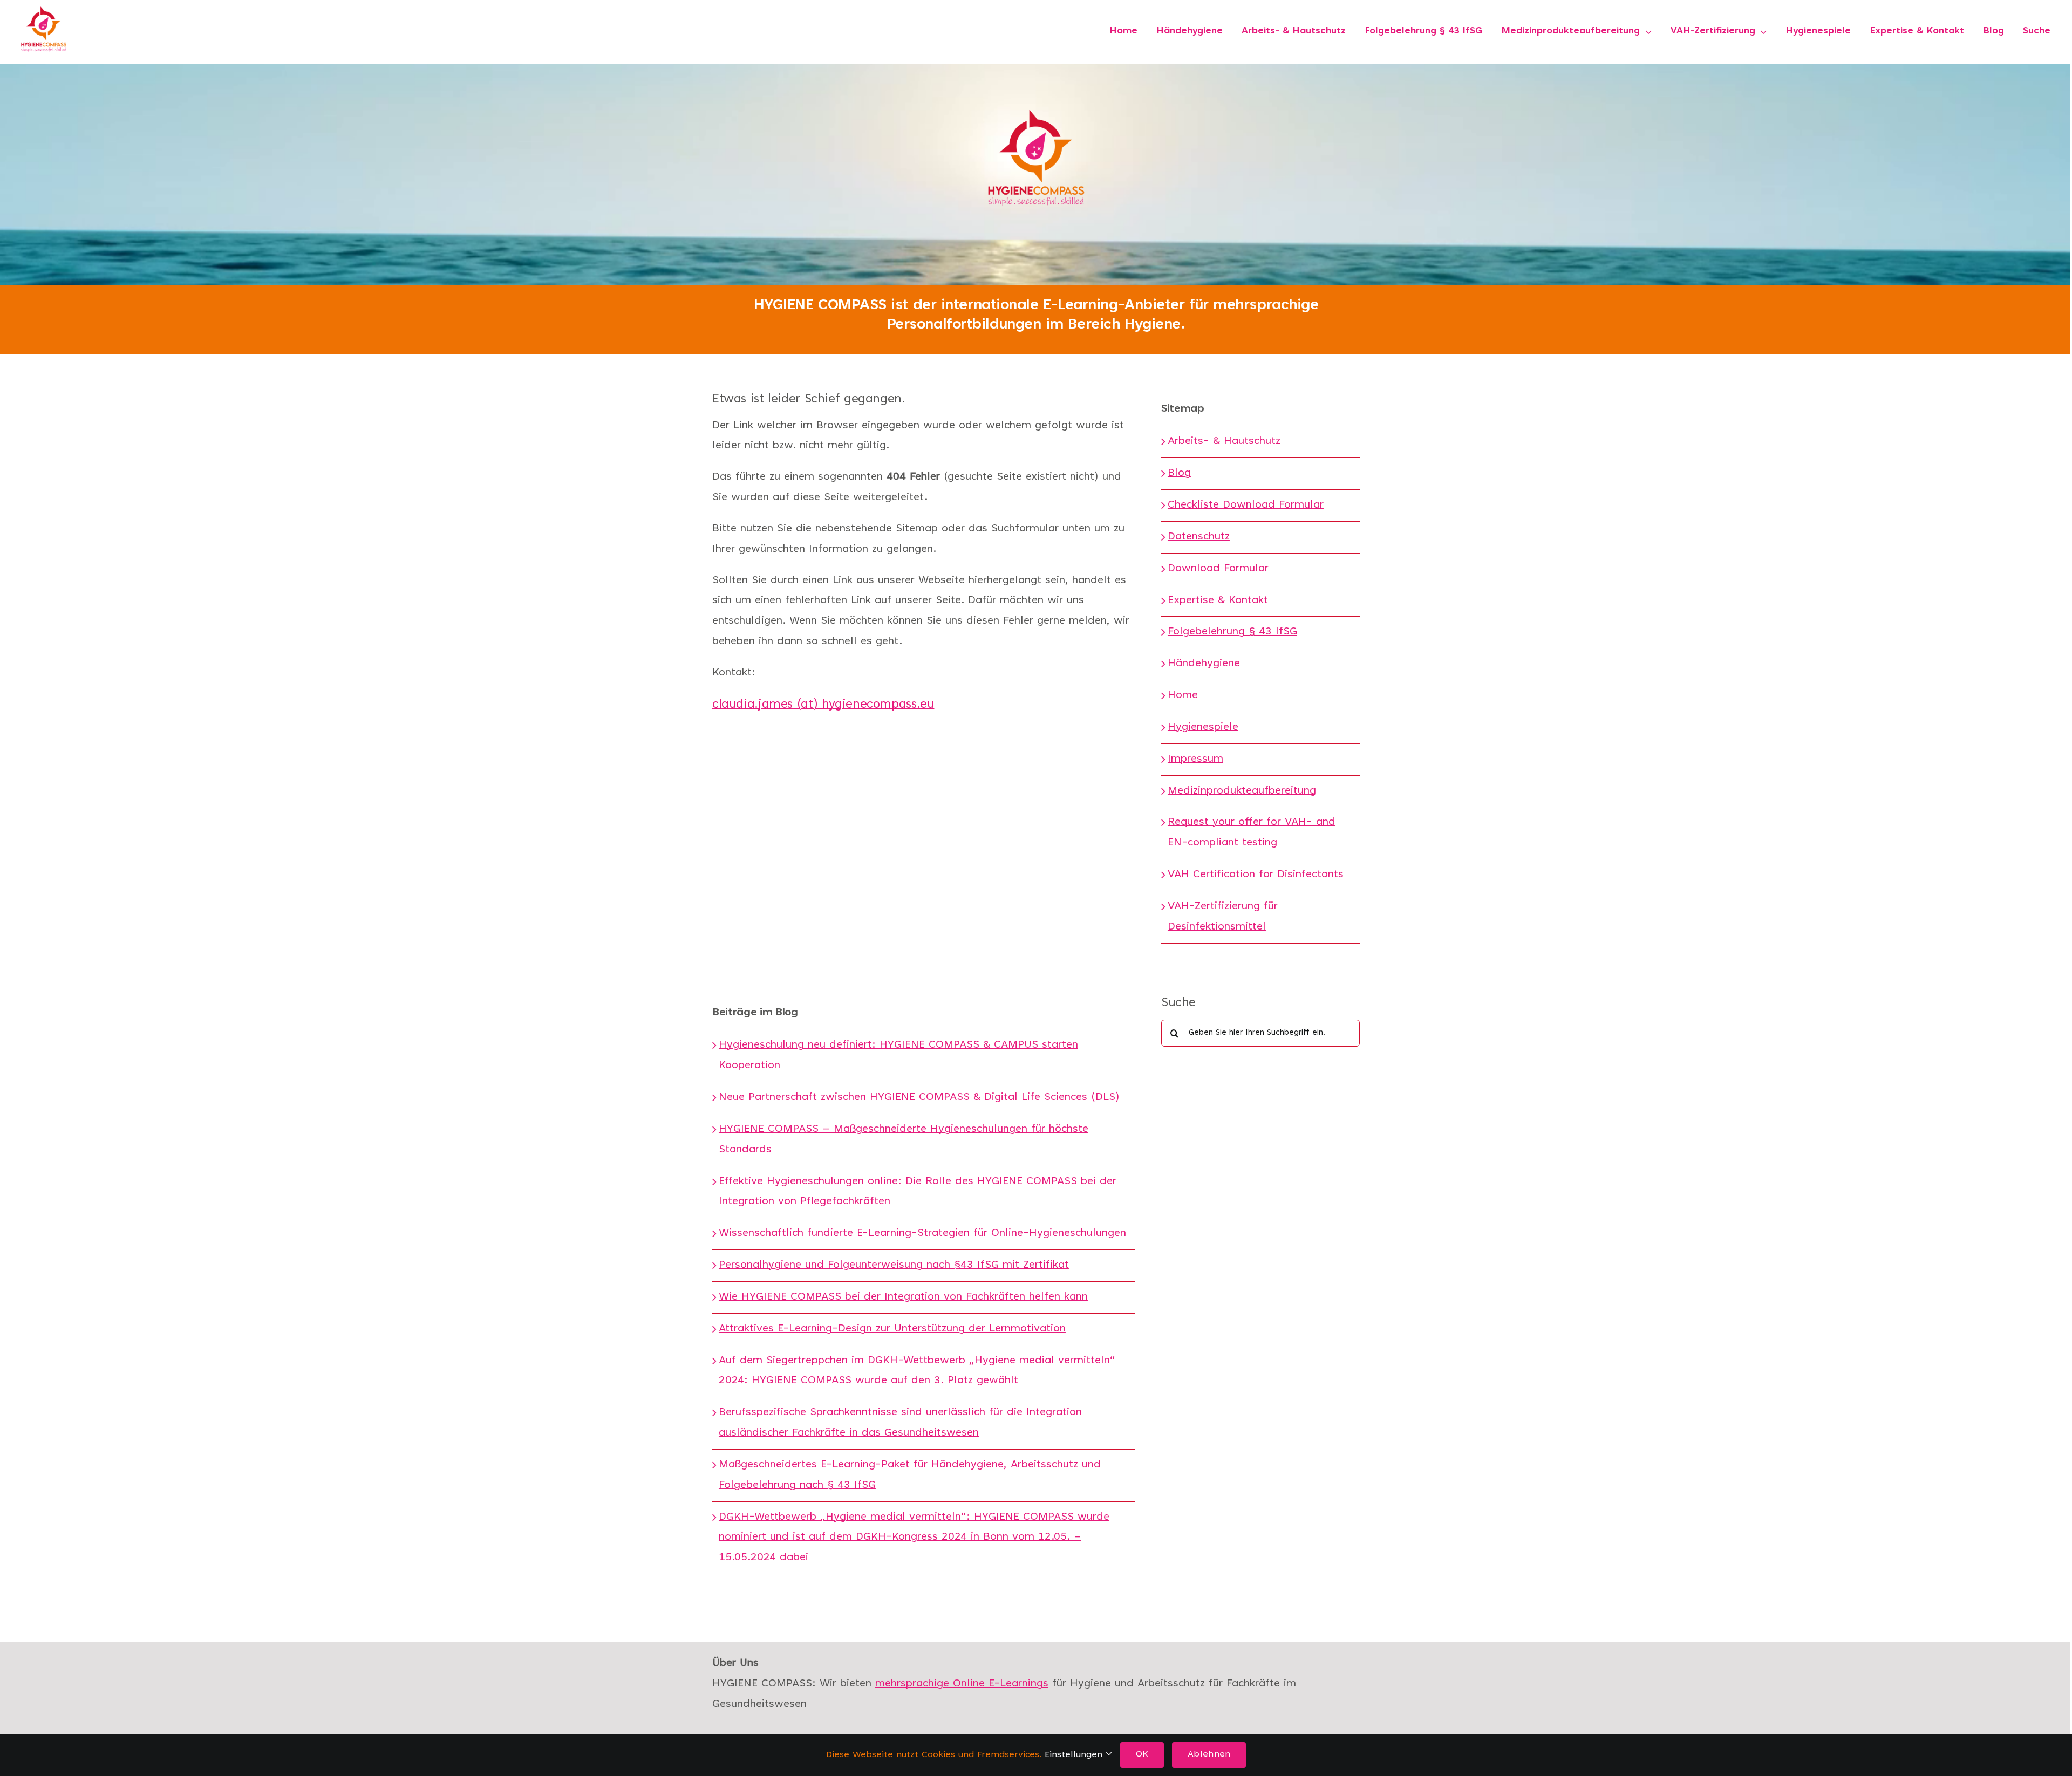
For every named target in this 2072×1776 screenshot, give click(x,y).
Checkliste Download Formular (1246, 505)
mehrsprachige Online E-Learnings (962, 1684)
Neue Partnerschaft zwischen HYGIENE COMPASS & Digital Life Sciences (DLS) (919, 1097)
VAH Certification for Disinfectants (1256, 875)
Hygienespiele (1203, 727)
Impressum (1195, 759)
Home (1183, 695)
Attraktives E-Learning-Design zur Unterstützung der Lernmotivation (892, 1329)
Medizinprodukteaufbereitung (1242, 791)
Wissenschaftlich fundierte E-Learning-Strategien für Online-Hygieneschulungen (922, 1233)
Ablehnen (1209, 1754)
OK (1142, 1754)
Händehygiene (1204, 664)
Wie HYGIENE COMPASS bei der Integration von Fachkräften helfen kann (903, 1297)
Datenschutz (1199, 537)
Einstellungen (1075, 1755)
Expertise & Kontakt (1218, 600)
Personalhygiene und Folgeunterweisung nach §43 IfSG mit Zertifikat (894, 1265)
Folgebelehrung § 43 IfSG (1232, 632)
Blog (1179, 473)
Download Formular (1218, 569)
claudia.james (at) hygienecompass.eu (823, 705)
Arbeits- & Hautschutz (1224, 441)
